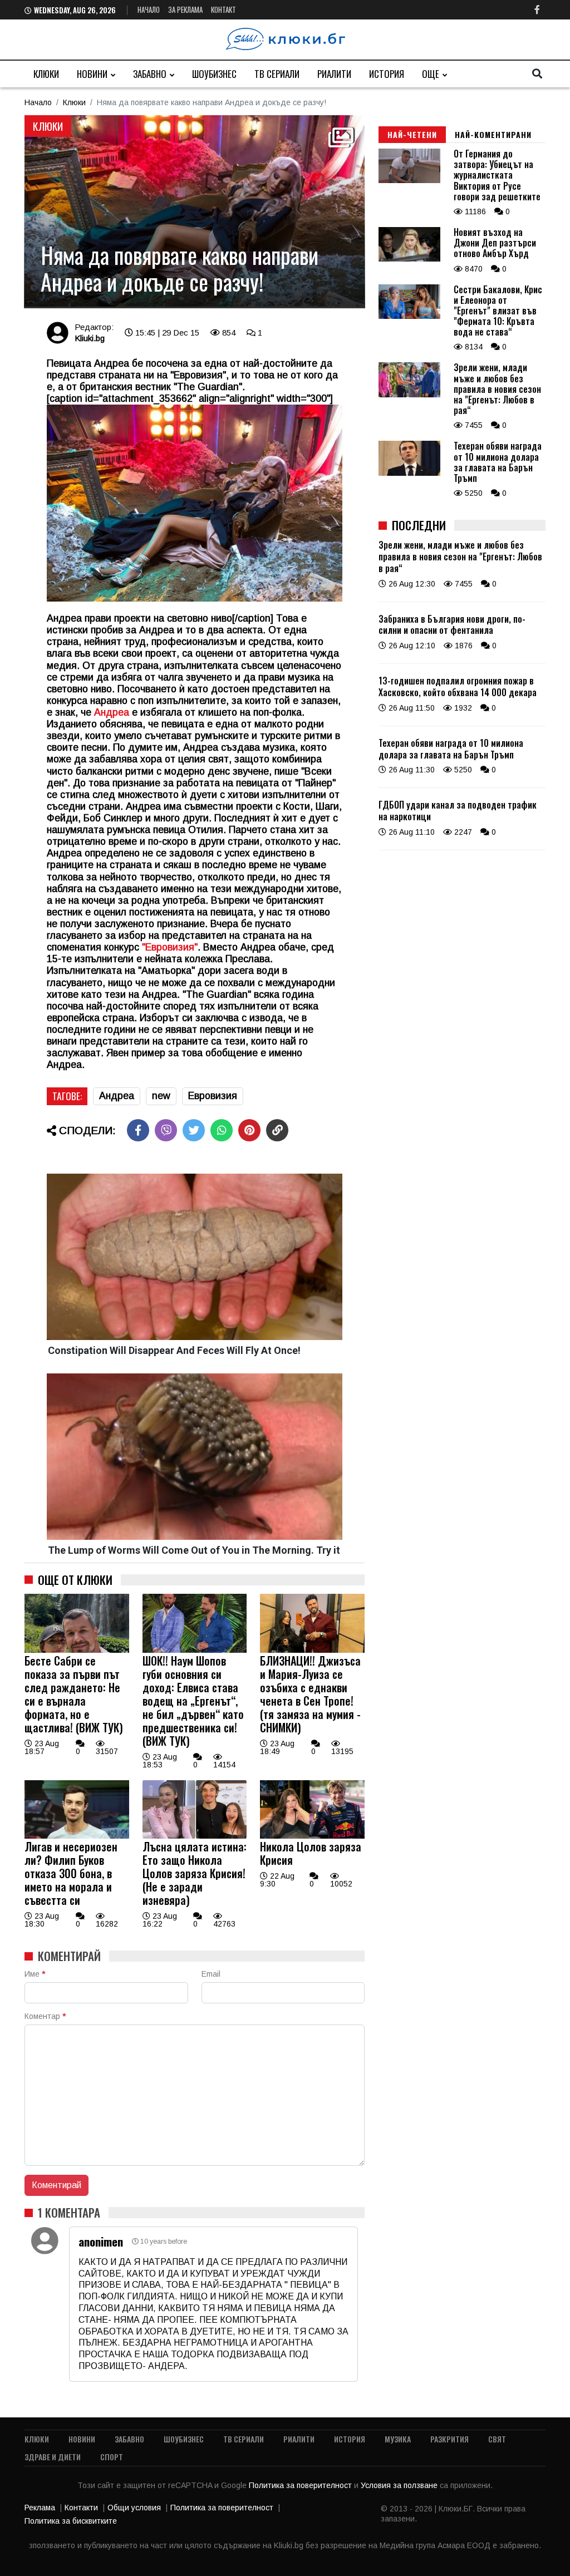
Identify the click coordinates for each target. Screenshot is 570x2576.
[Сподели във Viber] (166, 1130)
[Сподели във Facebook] (138, 1130)
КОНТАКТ (223, 9)
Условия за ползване (400, 2485)
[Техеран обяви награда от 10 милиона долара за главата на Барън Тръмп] (409, 473)
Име (35, 1974)
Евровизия (213, 1096)
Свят (497, 2439)
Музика (398, 2439)
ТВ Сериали (277, 74)
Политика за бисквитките (71, 2521)
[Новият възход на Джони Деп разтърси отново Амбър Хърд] (409, 259)
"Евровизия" (170, 947)
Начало (149, 9)
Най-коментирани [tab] (493, 134)
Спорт (112, 2457)
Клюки (46, 74)
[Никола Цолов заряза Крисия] (312, 1836)
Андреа (112, 712)
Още (431, 74)
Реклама (40, 2508)
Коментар (45, 2016)
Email (211, 1974)
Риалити (334, 74)
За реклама (185, 9)
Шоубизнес (214, 74)
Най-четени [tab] (412, 134)
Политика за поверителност (301, 2485)
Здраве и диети (53, 2457)
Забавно (150, 74)
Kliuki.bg (90, 338)
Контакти (81, 2508)
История (387, 74)
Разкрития (449, 2439)
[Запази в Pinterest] (249, 1130)
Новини (92, 74)
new (161, 1096)
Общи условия (134, 2508)
